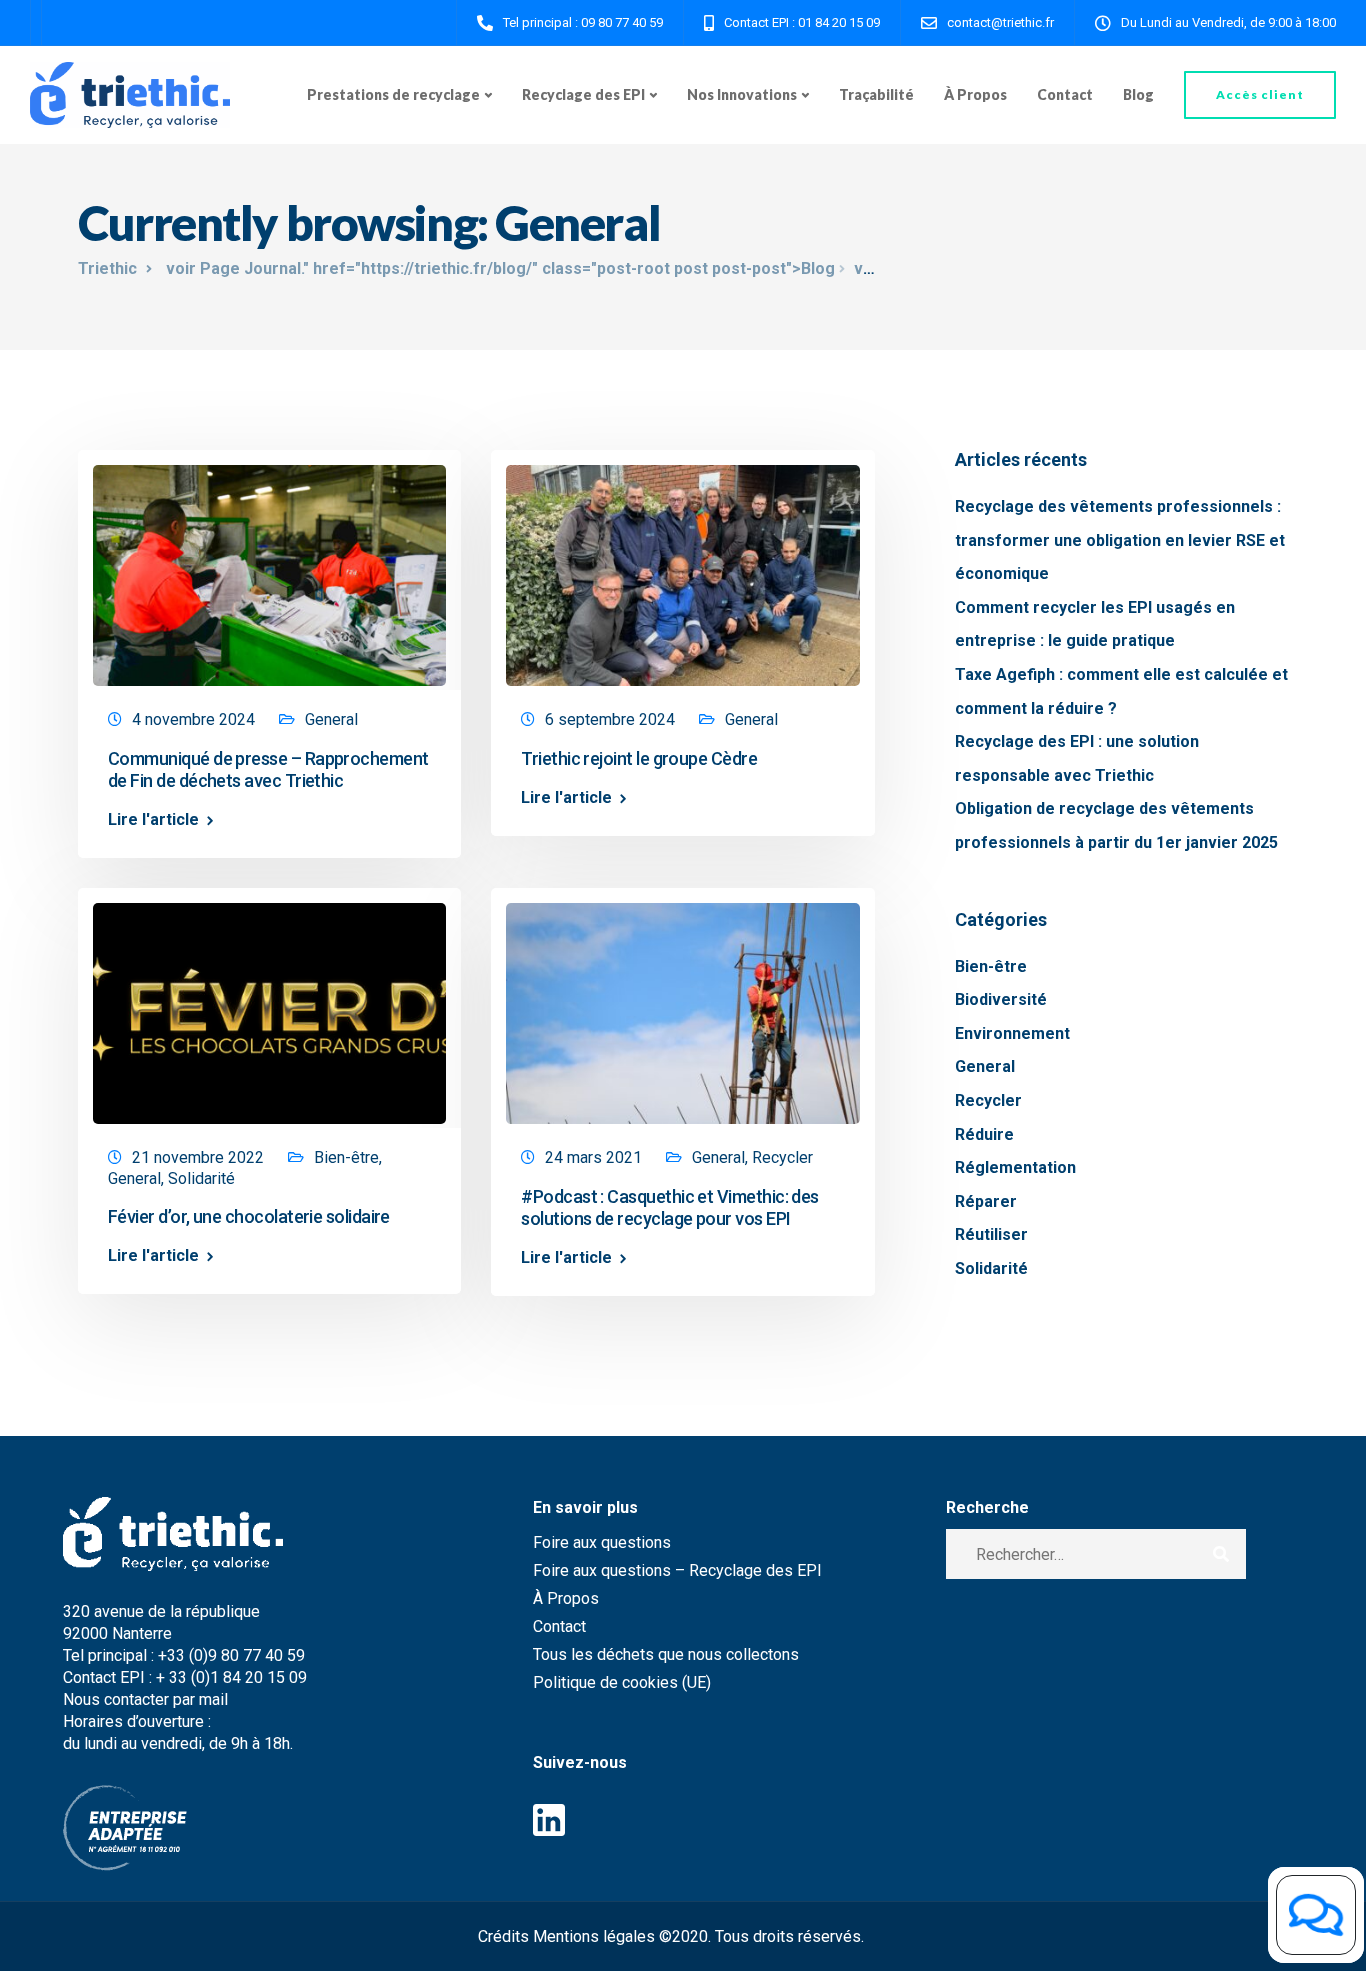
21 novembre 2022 (198, 1157)
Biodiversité (1001, 999)
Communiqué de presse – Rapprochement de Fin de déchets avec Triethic (268, 769)
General (331, 719)
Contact (1065, 94)
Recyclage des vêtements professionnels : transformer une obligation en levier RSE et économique (1120, 540)
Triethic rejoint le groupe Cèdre (639, 758)
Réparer (986, 1201)
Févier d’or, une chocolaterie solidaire (249, 1216)
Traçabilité (876, 94)
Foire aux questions (602, 1542)
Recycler (782, 1157)
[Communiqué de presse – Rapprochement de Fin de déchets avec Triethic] (269, 566)
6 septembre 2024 (610, 719)
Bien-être (346, 1157)
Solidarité (201, 1178)
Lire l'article (153, 820)
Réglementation (1015, 1167)
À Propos (975, 94)
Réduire (984, 1134)
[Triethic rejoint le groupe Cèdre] (682, 566)
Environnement (1012, 1033)
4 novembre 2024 (193, 719)
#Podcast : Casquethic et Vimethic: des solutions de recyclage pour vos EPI (669, 1207)
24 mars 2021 (593, 1157)
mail (215, 1699)
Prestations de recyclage (393, 94)
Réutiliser (991, 1234)
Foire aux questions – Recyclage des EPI (677, 1570)
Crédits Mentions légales (566, 1936)
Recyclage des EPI (583, 94)
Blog (1138, 94)
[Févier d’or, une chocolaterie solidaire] (269, 1004)
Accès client (1260, 94)
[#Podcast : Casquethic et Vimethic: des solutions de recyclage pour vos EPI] (682, 1004)
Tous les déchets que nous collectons (666, 1654)
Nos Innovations (742, 94)
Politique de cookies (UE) (622, 1682)
